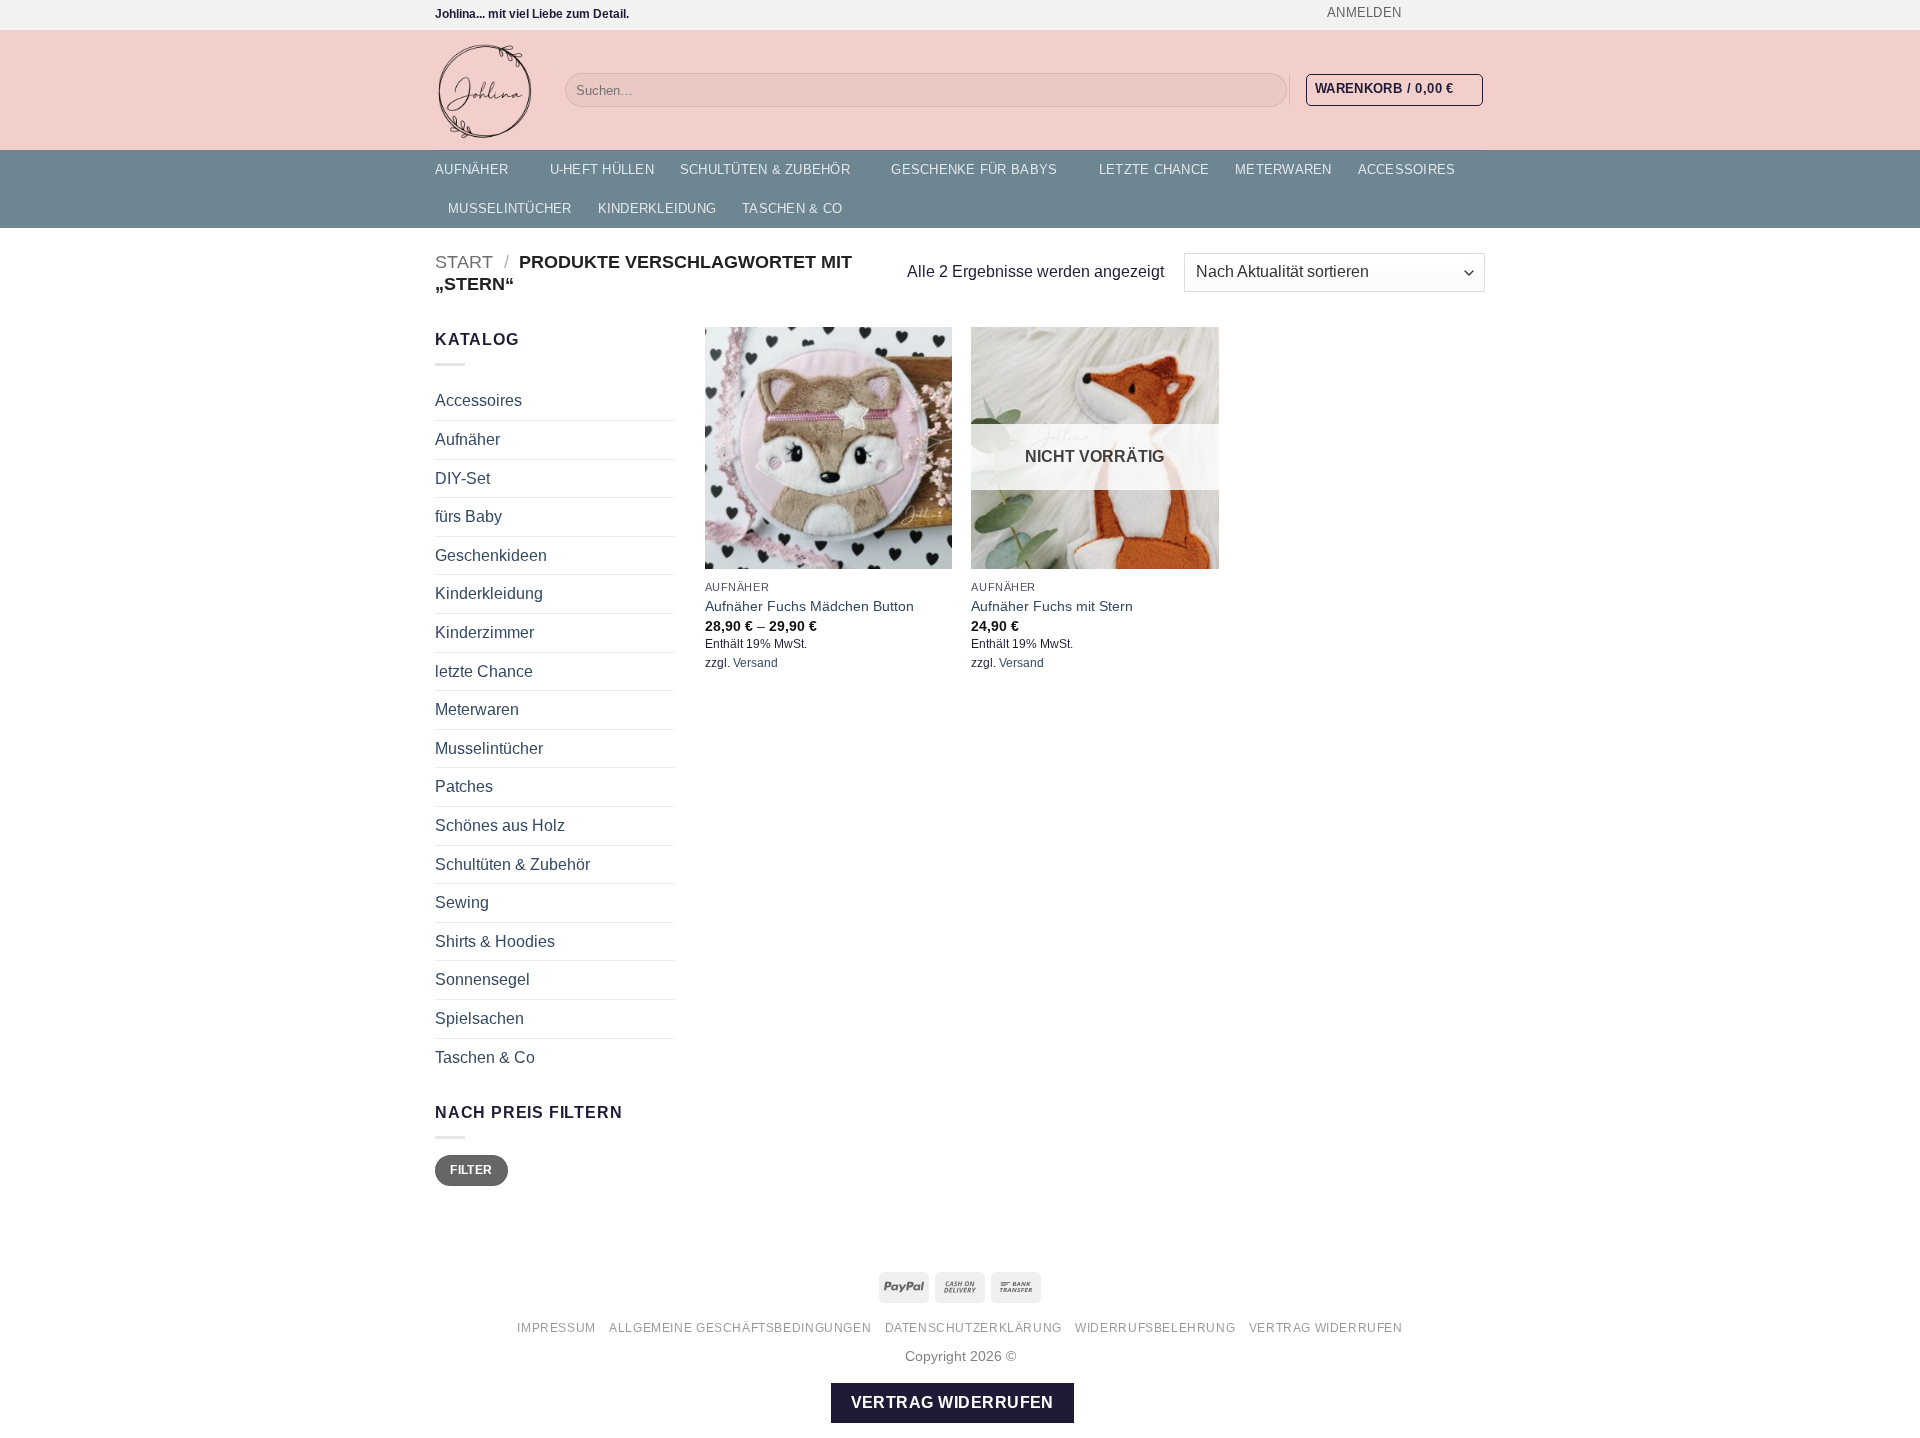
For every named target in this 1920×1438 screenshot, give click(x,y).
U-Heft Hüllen (602, 169)
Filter (471, 1170)
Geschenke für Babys (974, 169)
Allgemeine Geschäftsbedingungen (740, 1328)
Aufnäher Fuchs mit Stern (1052, 606)
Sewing (462, 902)
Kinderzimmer (484, 632)
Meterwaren (1283, 169)
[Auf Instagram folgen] (1437, 15)
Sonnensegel (482, 979)
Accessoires (1407, 169)
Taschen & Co (792, 208)
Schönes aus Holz (500, 825)
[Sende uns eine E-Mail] (1475, 15)
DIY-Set (462, 478)
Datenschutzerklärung (973, 1328)
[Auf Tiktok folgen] (1456, 15)
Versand (755, 663)
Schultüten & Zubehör (765, 169)
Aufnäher (471, 169)
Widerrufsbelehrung (1155, 1328)
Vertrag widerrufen (1326, 1328)
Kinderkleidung (657, 208)
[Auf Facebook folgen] (1418, 15)
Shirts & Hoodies (495, 941)
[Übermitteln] (1268, 90)
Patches (464, 786)
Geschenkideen (491, 555)
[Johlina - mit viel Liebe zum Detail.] (485, 90)
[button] (1364, 12)
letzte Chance (1154, 169)
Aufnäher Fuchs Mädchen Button (809, 606)
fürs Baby (468, 516)
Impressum (556, 1328)
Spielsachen (479, 1018)
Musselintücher (510, 208)
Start (464, 261)
